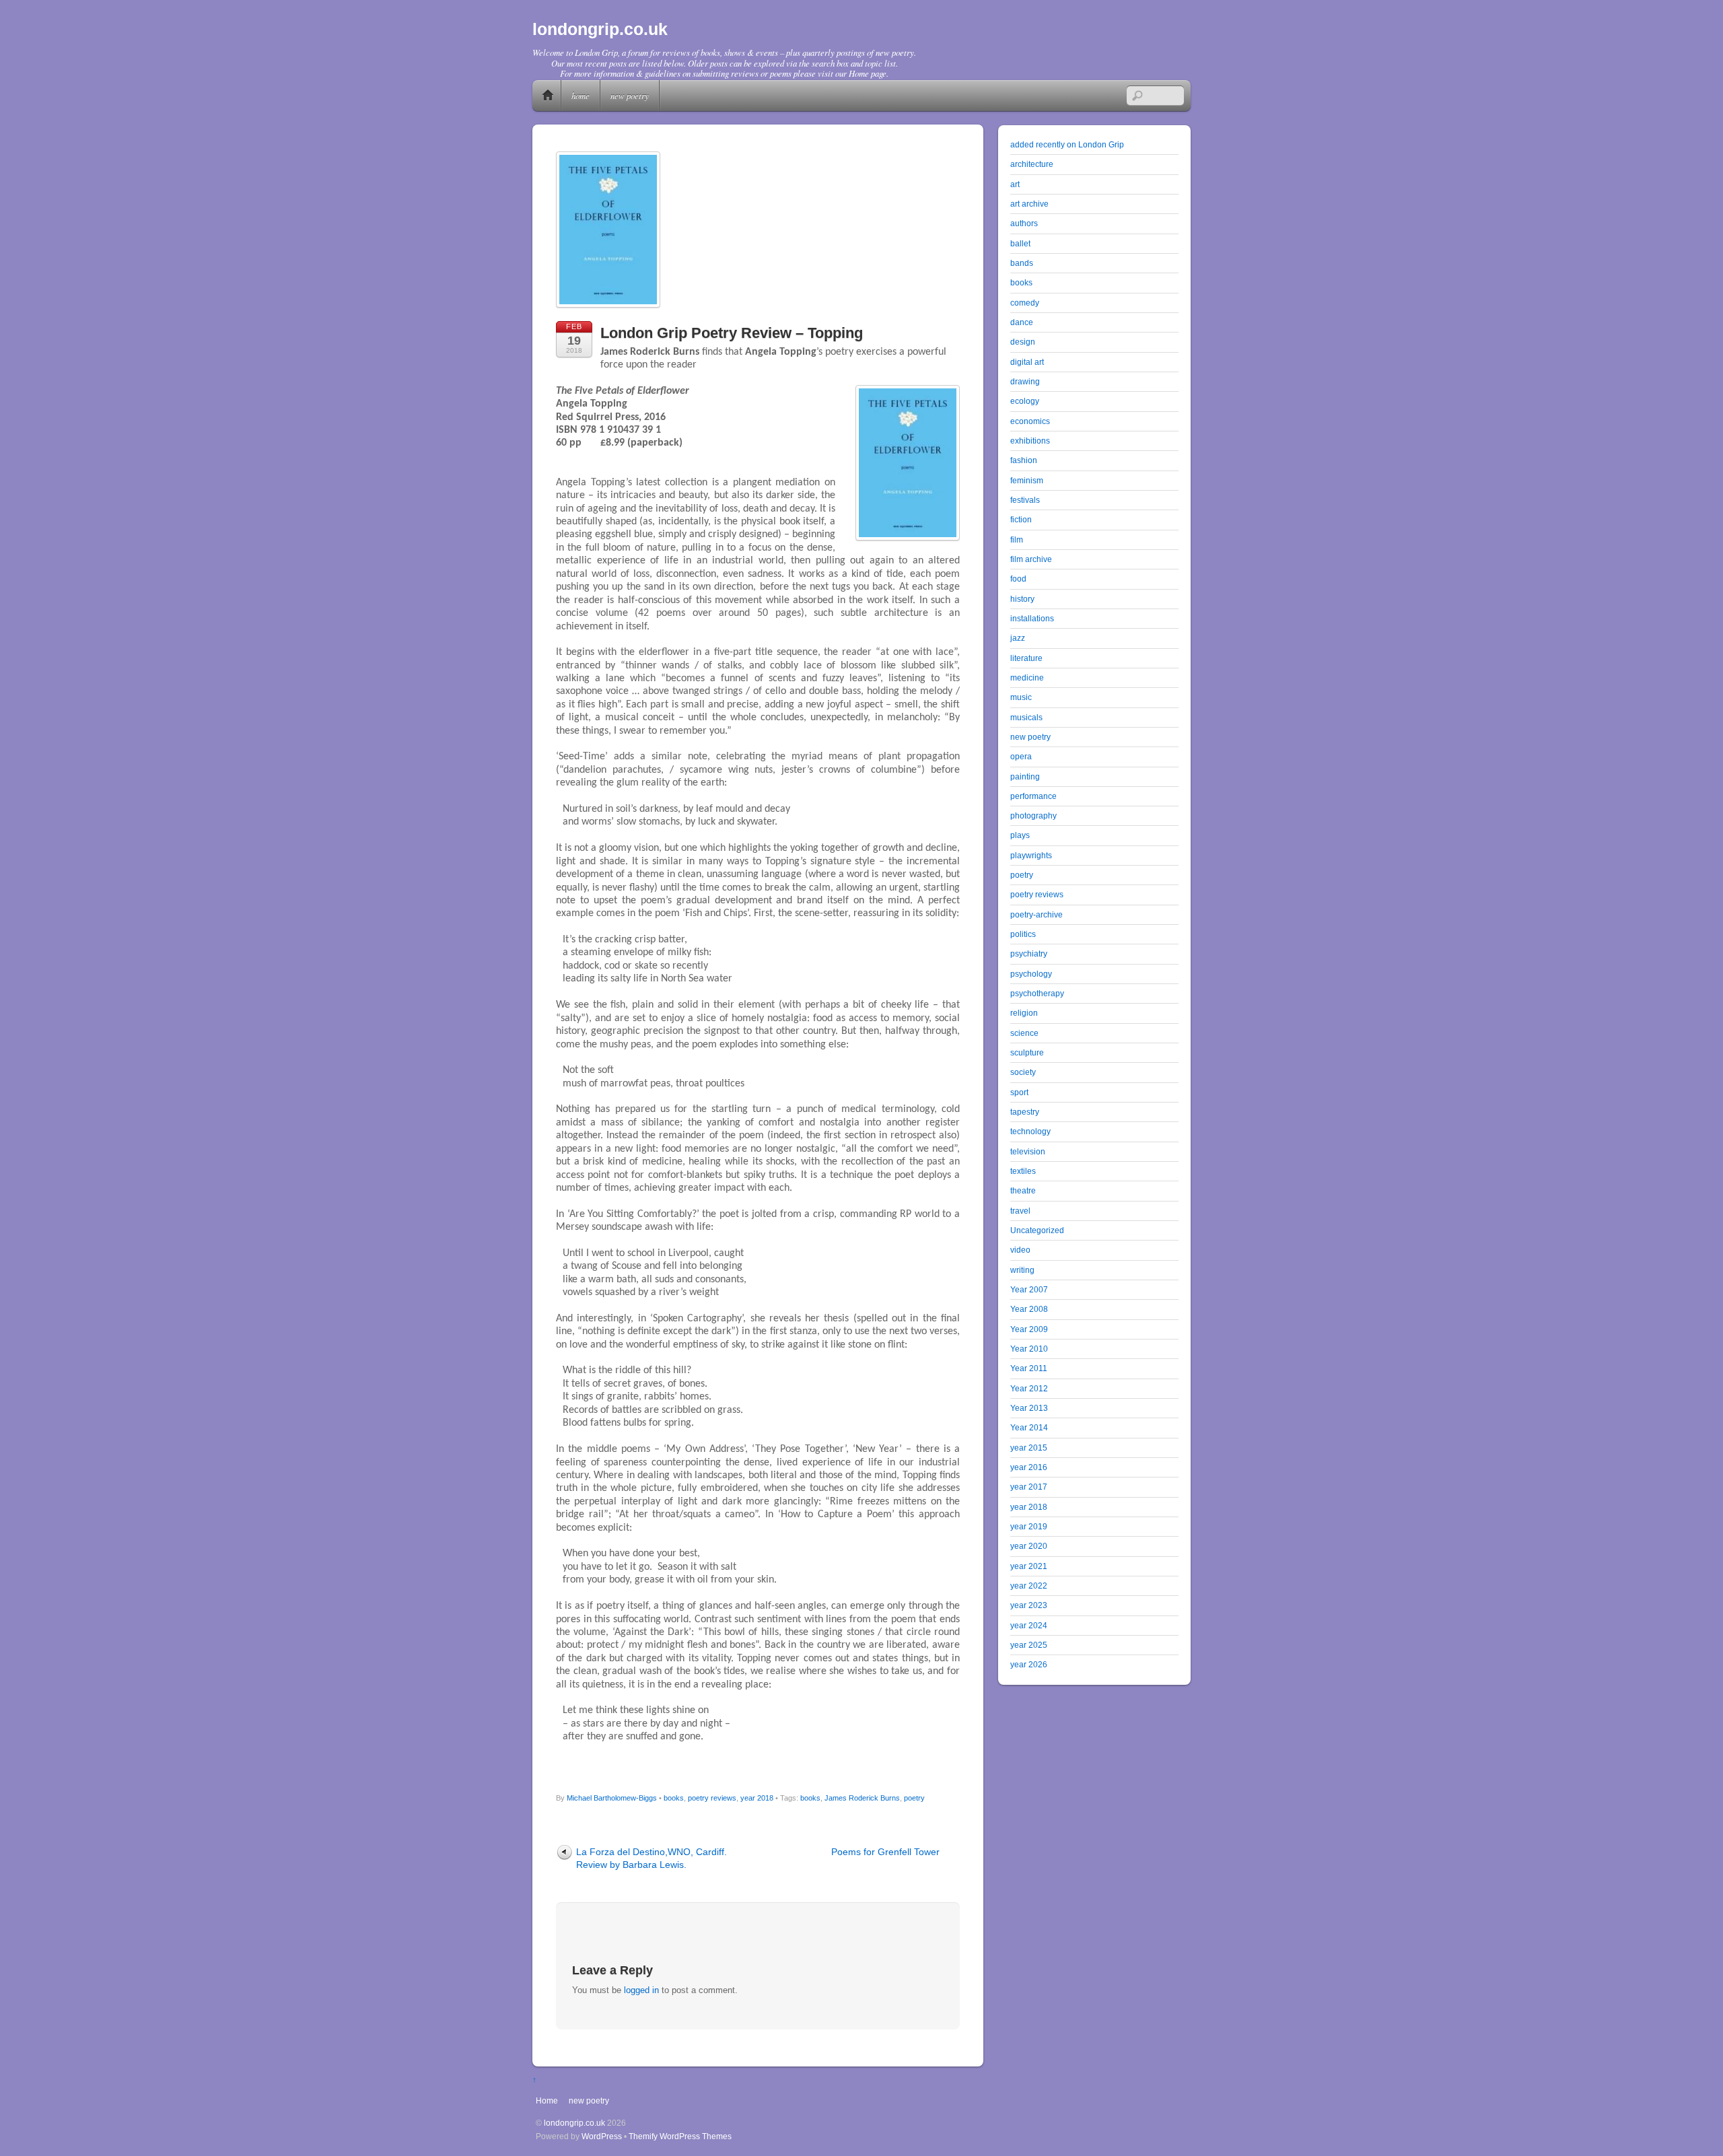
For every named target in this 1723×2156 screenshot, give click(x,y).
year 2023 (1029, 1605)
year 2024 (1029, 1625)
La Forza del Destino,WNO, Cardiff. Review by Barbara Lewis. (652, 1858)
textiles (1023, 1171)
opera (1021, 756)
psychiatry (1029, 953)
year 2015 (1029, 1448)
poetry (914, 1798)
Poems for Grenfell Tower (885, 1852)
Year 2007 (1029, 1289)
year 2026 (1029, 1664)
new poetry (630, 95)
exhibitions (1030, 441)
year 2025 (1029, 1645)
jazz (1018, 638)
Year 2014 (1029, 1427)
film (1017, 540)
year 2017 (1029, 1487)
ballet (1020, 243)
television (1028, 1151)
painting (1025, 776)
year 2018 (757, 1798)
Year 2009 (1029, 1329)
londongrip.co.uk (574, 2123)
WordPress (602, 2136)
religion (1024, 1013)
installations (1032, 618)
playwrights (1031, 855)
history (1022, 599)
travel (1020, 1211)
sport (1019, 1092)
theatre (1023, 1190)
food (1018, 579)
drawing (1025, 381)
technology (1030, 1131)
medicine (1027, 677)
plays (1020, 835)
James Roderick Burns (862, 1798)
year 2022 (1029, 1586)
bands (1022, 263)
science (1024, 1033)
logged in (641, 1990)
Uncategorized (1037, 1230)
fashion (1024, 460)
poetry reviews (712, 1798)
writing (1022, 1270)
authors (1024, 223)
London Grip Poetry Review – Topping (732, 333)
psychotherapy (1037, 993)
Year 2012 (1029, 1388)
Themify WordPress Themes (680, 2136)
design (1023, 342)
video (1020, 1250)
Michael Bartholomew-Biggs (612, 1798)
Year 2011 (1029, 1368)
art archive (1029, 204)
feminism (1027, 480)
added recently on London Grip (1067, 144)
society (1023, 1072)
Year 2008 (1029, 1309)
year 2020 (1029, 1546)
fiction (1021, 519)
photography (1033, 815)
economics (1030, 421)
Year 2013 (1029, 1408)
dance (1022, 322)
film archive (1031, 559)
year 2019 (1029, 1526)
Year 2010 (1029, 1349)
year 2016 (1029, 1467)
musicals (1026, 717)
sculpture (1027, 1052)
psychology (1031, 974)
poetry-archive (1036, 914)
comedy (1025, 303)
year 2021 (1029, 1566)
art (1015, 184)
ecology (1025, 401)
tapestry (1025, 1112)
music (1021, 697)
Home (548, 96)
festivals (1025, 500)
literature (1026, 658)
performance (1033, 796)
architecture (1032, 164)
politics (1023, 934)
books (674, 1798)
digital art (1027, 362)
